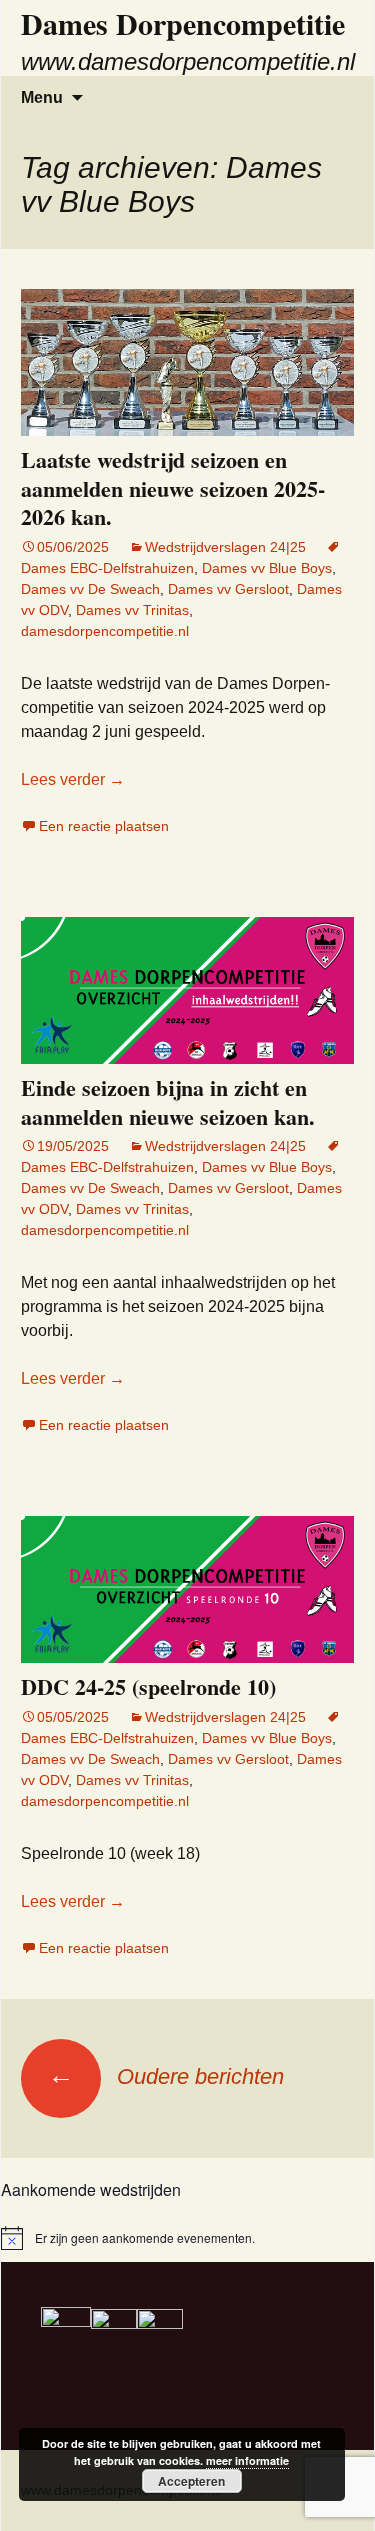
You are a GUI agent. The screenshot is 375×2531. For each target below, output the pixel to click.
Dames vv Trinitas (132, 610)
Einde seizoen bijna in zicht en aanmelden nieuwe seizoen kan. (168, 1102)
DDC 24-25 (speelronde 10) (148, 1686)
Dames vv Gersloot (228, 589)
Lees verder (73, 779)
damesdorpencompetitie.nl (105, 631)
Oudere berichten (166, 2076)
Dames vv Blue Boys (267, 568)
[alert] (187, 2238)
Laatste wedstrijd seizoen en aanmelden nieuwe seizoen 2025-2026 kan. (173, 488)
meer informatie (247, 2460)
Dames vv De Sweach (90, 589)
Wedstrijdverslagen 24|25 (225, 547)
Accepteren (191, 2481)
